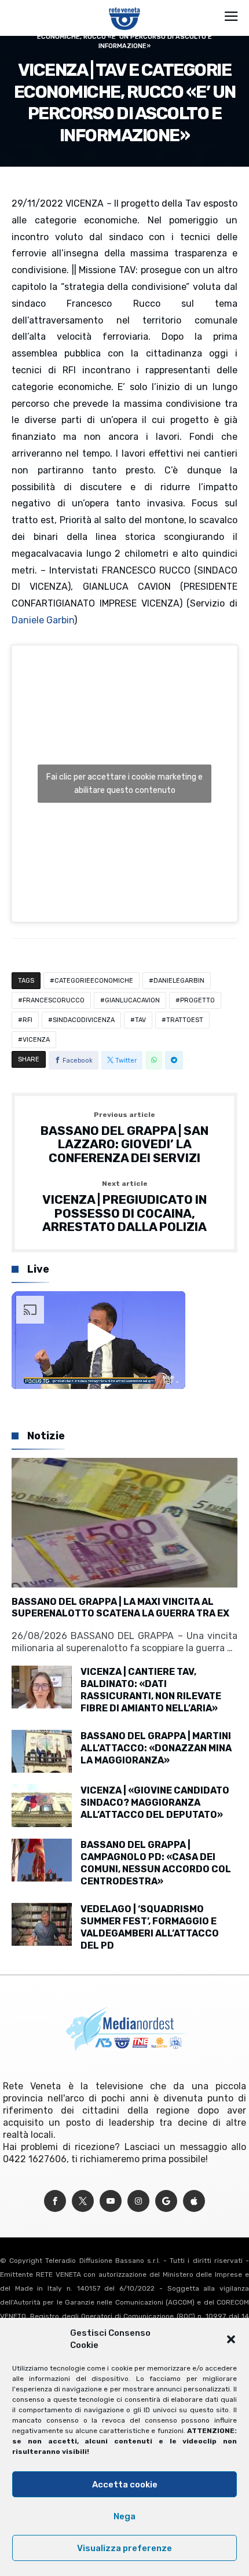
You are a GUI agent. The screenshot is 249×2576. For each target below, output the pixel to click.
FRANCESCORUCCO (54, 1000)
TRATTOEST (185, 1020)
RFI (28, 1020)
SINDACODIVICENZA (84, 1020)
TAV (140, 1020)
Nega (124, 2516)
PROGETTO (197, 1000)
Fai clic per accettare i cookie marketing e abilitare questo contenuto (124, 784)
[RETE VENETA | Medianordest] (125, 7)
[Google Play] (166, 2201)
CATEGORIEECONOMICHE (94, 981)
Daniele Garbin (43, 620)
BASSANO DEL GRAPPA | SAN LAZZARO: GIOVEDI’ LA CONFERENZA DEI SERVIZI (124, 1138)
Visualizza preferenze (124, 2548)
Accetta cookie (125, 2485)
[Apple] (194, 2201)
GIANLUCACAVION (132, 1000)
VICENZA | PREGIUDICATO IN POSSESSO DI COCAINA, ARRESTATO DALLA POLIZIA (124, 1207)
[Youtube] (111, 2201)
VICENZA (36, 1040)
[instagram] (138, 2201)
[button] (231, 2339)
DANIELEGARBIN (179, 981)
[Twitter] (83, 2201)
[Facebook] (55, 2201)
